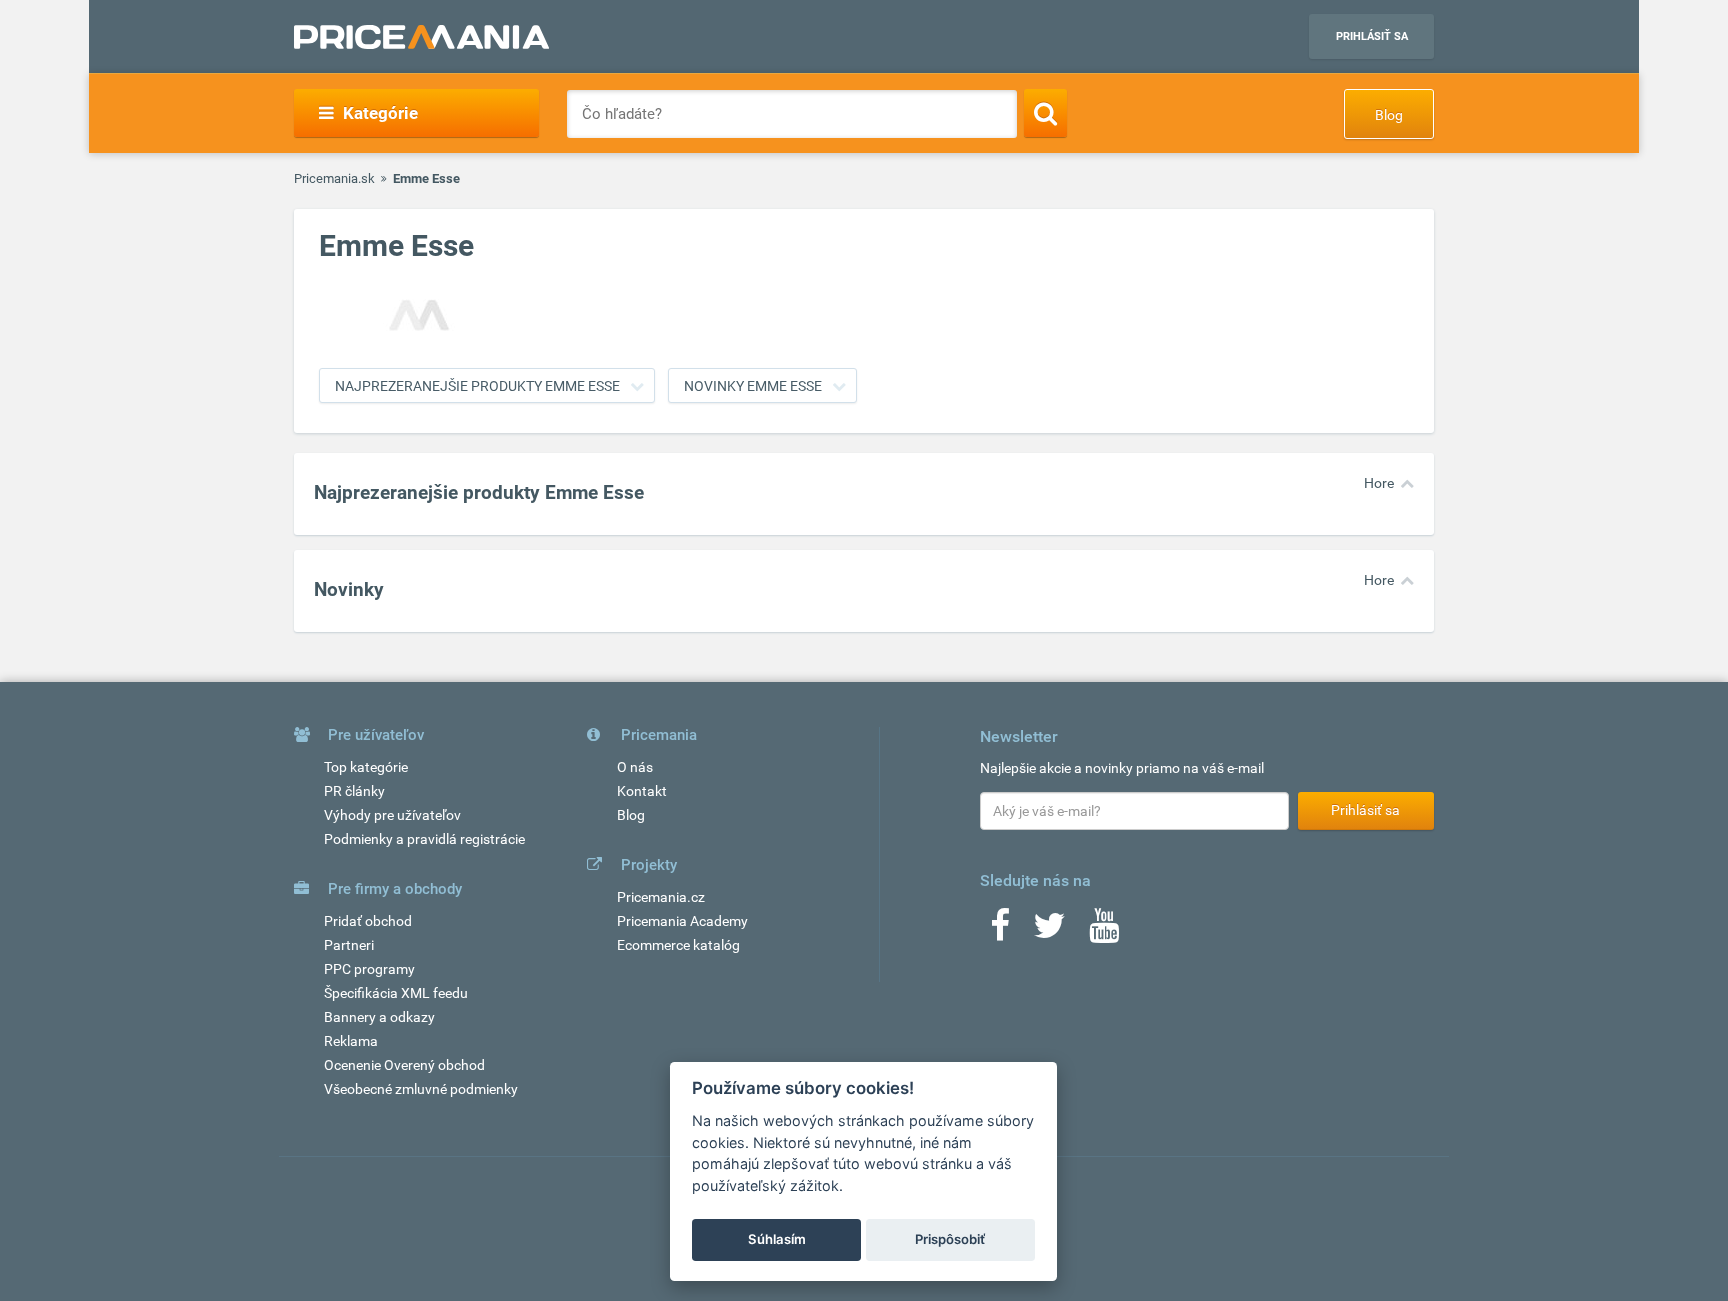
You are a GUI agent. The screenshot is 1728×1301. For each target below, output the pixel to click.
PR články (354, 791)
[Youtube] (1104, 932)
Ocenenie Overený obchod (404, 1065)
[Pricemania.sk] (421, 37)
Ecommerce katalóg (678, 945)
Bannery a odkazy (379, 1017)
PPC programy (369, 969)
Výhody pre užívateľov (392, 815)
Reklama (351, 1041)
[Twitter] (1049, 932)
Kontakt (642, 791)
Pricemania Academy (682, 921)
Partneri (349, 945)
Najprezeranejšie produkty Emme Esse (477, 386)
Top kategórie (366, 767)
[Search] (1045, 113)
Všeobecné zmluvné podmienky (421, 1089)
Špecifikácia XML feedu (396, 993)
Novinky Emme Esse (753, 386)
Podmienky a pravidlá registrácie (424, 839)
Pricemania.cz (661, 897)
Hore (1379, 483)
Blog (1389, 115)
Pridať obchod (368, 921)
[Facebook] (1000, 932)
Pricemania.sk (334, 178)
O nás (635, 767)
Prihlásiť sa (1372, 36)
